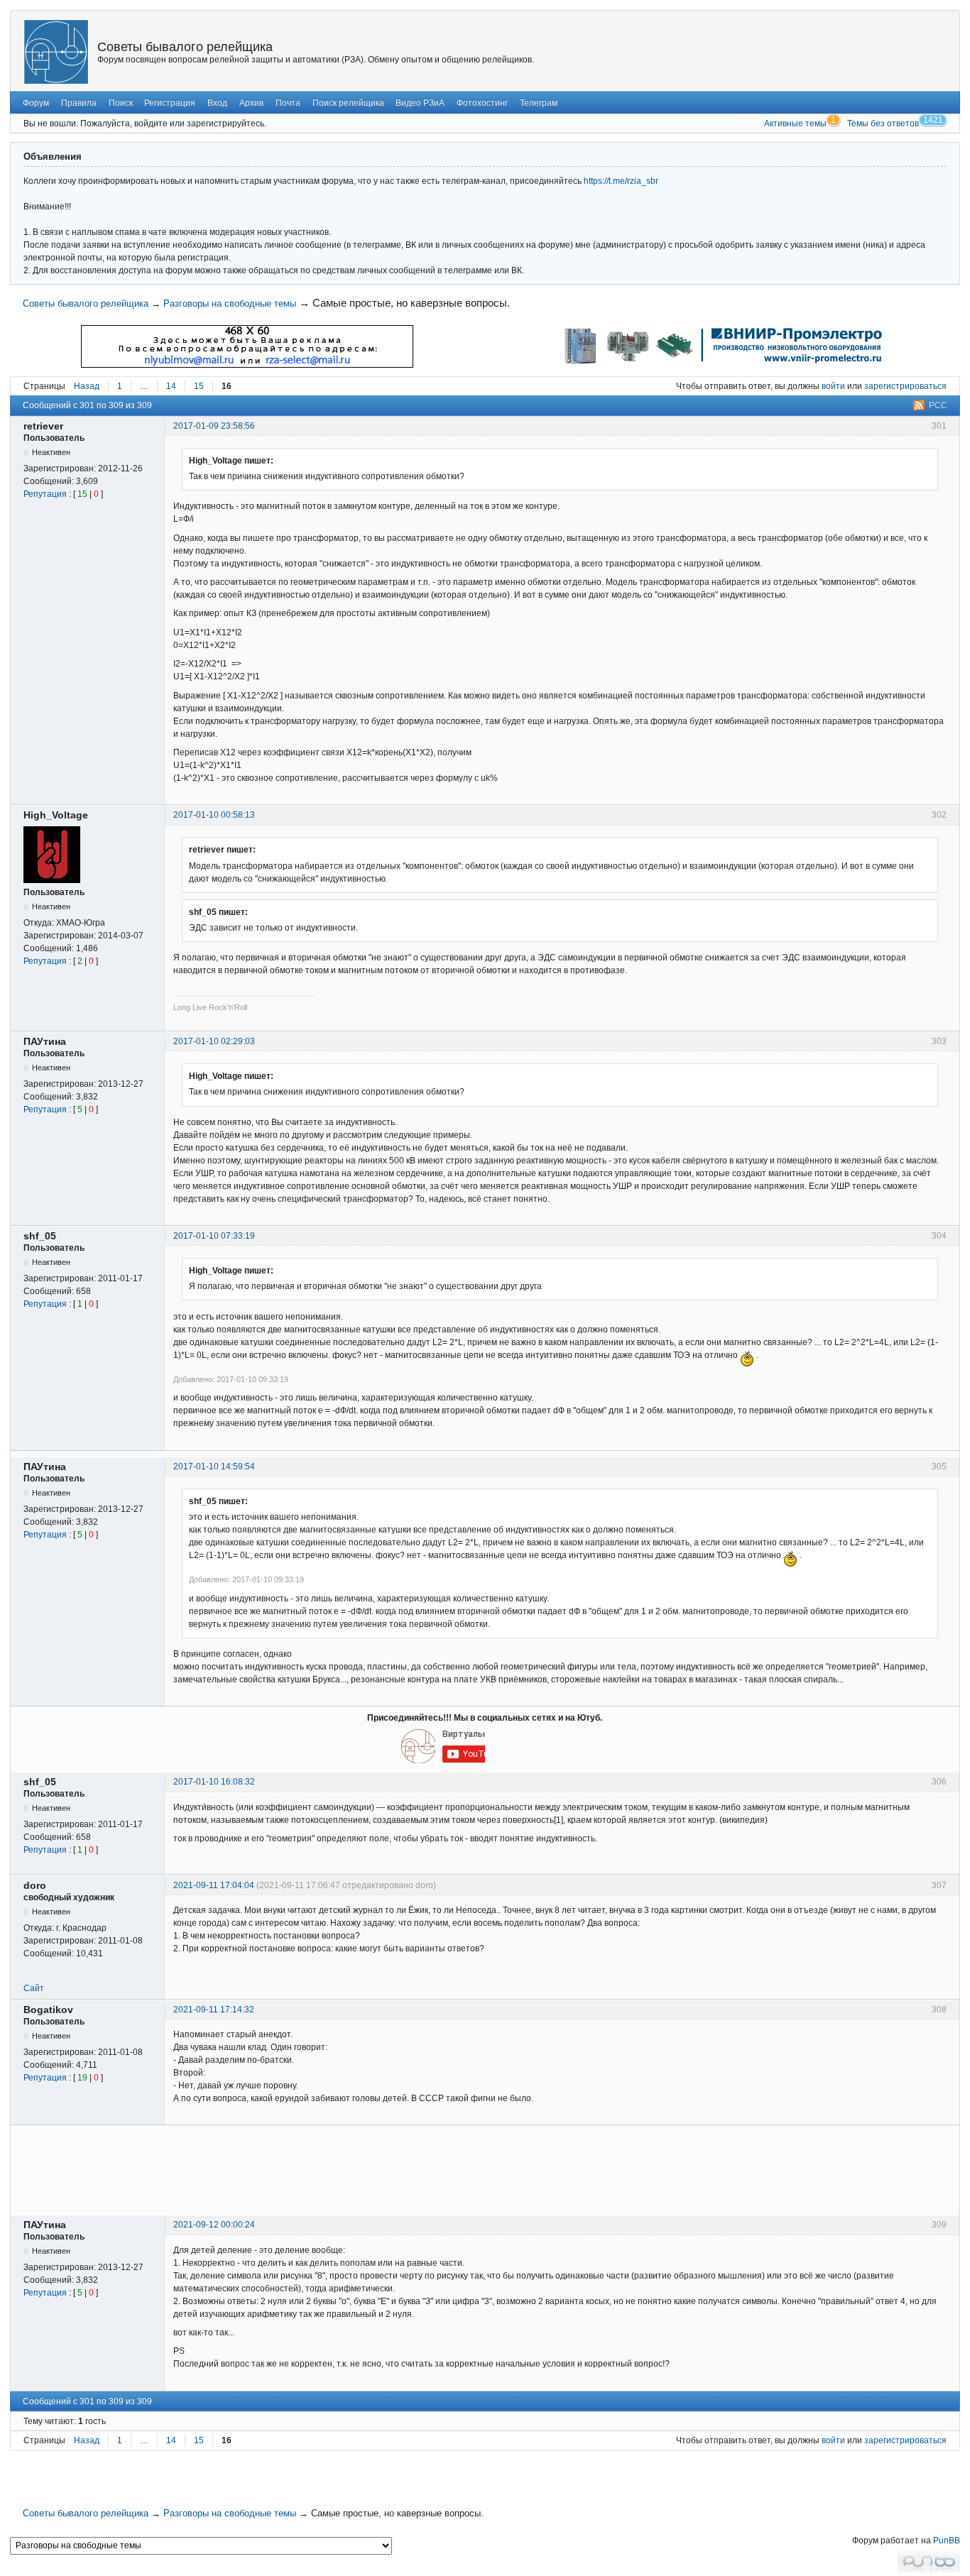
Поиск (121, 103)
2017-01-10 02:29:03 (214, 1041)
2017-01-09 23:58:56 (214, 426)
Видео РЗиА (420, 103)
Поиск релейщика (348, 103)
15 (199, 386)
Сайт (34, 1988)
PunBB (947, 2541)
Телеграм (539, 103)
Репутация (45, 494)
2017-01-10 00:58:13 (214, 815)
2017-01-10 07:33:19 (214, 1236)
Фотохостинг (482, 103)
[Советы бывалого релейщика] (56, 52)
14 (171, 386)
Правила (79, 103)
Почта (288, 103)
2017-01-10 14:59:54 (214, 1467)
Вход (217, 103)
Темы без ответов (883, 124)
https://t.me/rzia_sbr (621, 181)
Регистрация (170, 103)
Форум (36, 103)
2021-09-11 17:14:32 (214, 2010)
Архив (251, 103)
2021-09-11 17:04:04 (214, 1885)
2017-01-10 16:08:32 (214, 1782)
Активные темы (795, 124)
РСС (938, 405)
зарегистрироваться (905, 386)
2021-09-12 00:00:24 (214, 2225)
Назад (87, 386)
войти (833, 386)
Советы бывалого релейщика (185, 47)
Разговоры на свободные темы (230, 303)
